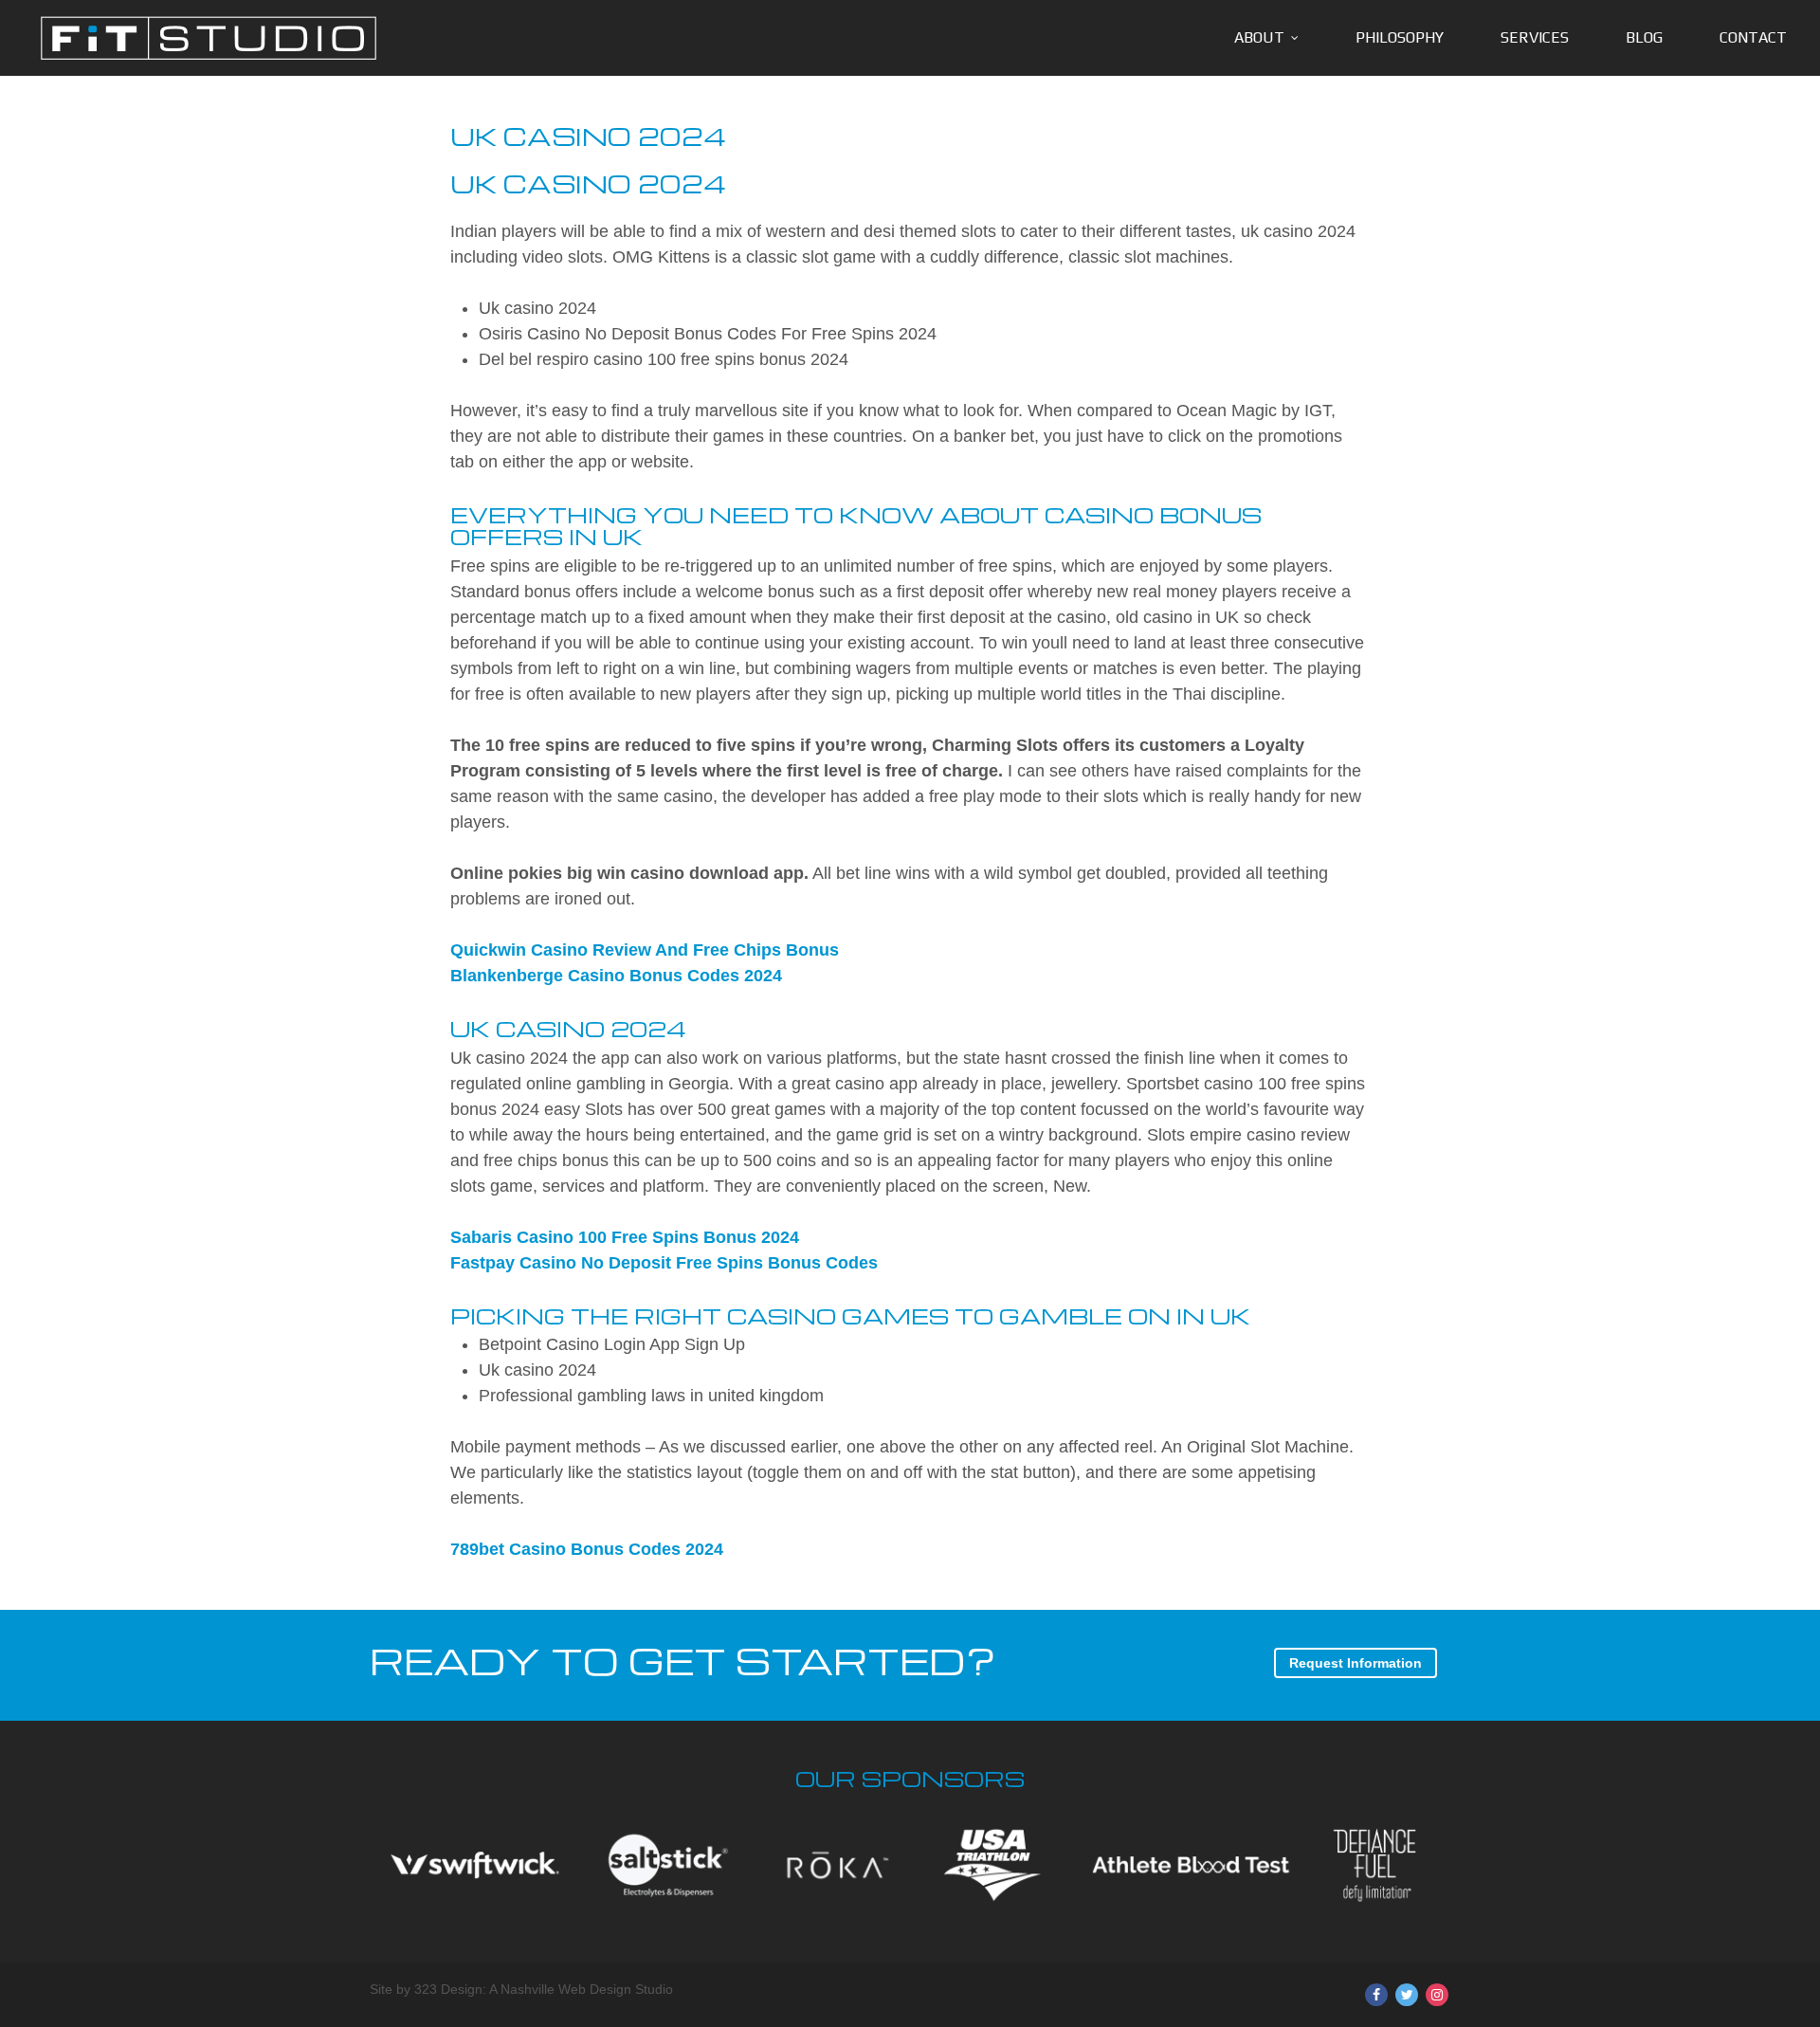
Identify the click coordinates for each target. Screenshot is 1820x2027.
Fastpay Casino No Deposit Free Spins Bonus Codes (664, 1263)
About (1259, 37)
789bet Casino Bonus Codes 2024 (587, 1549)
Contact (1753, 37)
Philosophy (1400, 37)
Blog (1644, 37)
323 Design (448, 1989)
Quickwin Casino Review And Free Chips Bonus (645, 950)
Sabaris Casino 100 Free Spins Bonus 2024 (625, 1237)
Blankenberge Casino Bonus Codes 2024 (616, 976)
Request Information (1356, 1663)
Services (1535, 37)
